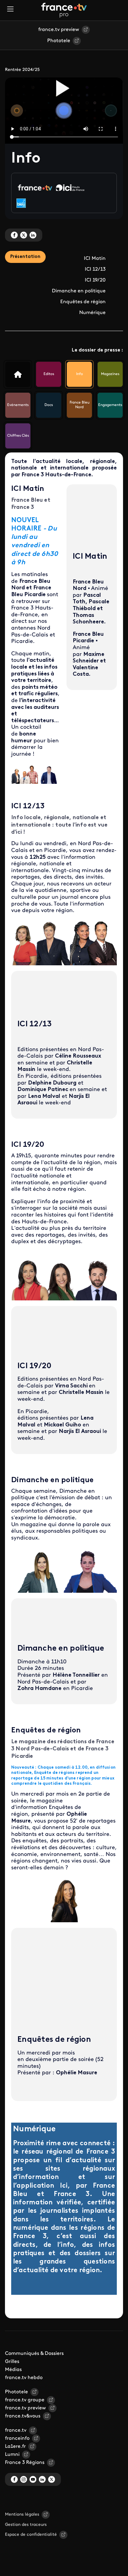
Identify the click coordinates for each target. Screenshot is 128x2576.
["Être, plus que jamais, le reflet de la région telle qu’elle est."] (18, 374)
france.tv (16, 2430)
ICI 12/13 (95, 269)
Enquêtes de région (83, 302)
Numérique (92, 313)
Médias (13, 2370)
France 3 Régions (25, 2463)
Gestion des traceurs (26, 2525)
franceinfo (17, 2438)
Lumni (12, 2455)
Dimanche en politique (79, 291)
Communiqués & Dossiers (34, 2354)
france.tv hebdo (24, 2378)
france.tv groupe (25, 2400)
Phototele (59, 41)
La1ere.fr (15, 2447)
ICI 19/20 (95, 280)
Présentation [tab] (25, 257)
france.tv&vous (23, 2416)
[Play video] (64, 88)
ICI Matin (95, 259)
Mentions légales (22, 2515)
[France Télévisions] (64, 10)
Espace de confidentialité (31, 2535)
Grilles (12, 2362)
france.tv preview (59, 30)
